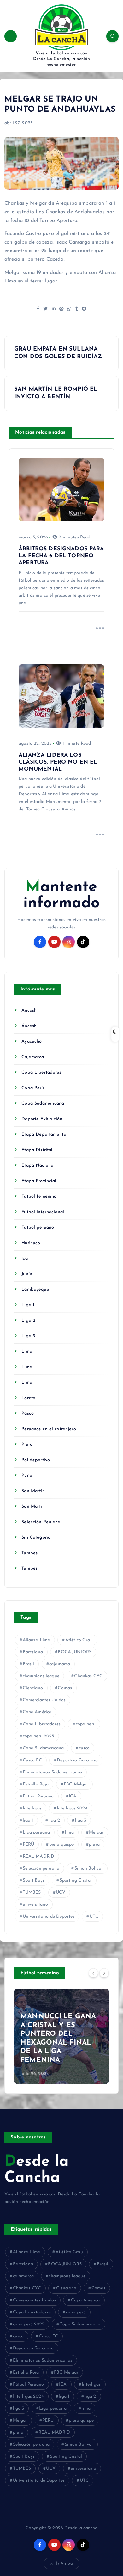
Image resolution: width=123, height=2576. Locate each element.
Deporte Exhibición (42, 1119)
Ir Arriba (64, 2564)
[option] (61, 2036)
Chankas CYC (88, 1676)
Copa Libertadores (41, 1073)
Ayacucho (32, 1042)
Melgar (96, 1832)
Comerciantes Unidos (44, 1700)
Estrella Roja (36, 1784)
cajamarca (60, 1664)
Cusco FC (32, 1760)
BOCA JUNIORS (75, 1652)
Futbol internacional (43, 1212)
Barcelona (33, 1652)
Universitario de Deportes (49, 1917)
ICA (73, 1796)
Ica (24, 1259)
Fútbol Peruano (38, 1796)
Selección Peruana (41, 1522)
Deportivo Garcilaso (77, 1760)
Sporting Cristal (76, 1881)
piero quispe (62, 1844)
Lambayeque (35, 1290)
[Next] (104, 1973)
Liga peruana (36, 1832)
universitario (35, 1905)
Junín (27, 1274)
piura (94, 1844)
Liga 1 (28, 1305)
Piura (27, 1445)
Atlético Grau (79, 1640)
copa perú (86, 1724)
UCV (61, 1893)
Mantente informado (61, 895)
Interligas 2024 (72, 1808)
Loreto (28, 1398)
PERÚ (29, 1844)
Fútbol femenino (39, 1197)
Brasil (29, 1664)
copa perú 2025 (38, 1736)
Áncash (29, 1011)
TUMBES (32, 1893)
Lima (27, 1352)
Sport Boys (34, 1881)
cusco (84, 1748)
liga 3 (81, 1820)
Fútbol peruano (38, 1228)
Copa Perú (33, 1088)
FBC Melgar (76, 1784)
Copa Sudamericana (43, 1104)
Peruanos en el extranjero (49, 1429)
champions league (41, 1676)
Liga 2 (28, 1321)
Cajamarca (33, 1057)
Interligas (32, 1808)
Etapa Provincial (39, 1181)
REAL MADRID (39, 1856)
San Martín (33, 1491)
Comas (65, 1688)
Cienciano (33, 1688)
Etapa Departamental (44, 1135)
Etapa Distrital (37, 1150)
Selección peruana (41, 1868)
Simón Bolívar (89, 1868)
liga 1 (28, 1820)
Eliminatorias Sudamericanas (53, 1772)
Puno (27, 1476)
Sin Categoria (36, 1538)
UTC (94, 1917)
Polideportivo (36, 1460)
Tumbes (29, 1553)
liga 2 (54, 1820)
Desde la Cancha (37, 2170)
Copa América (37, 1712)
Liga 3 (28, 1336)
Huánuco (31, 1243)
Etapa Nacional (38, 1166)
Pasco (28, 1414)
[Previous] (93, 1973)
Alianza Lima (37, 1640)
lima (70, 1832)
